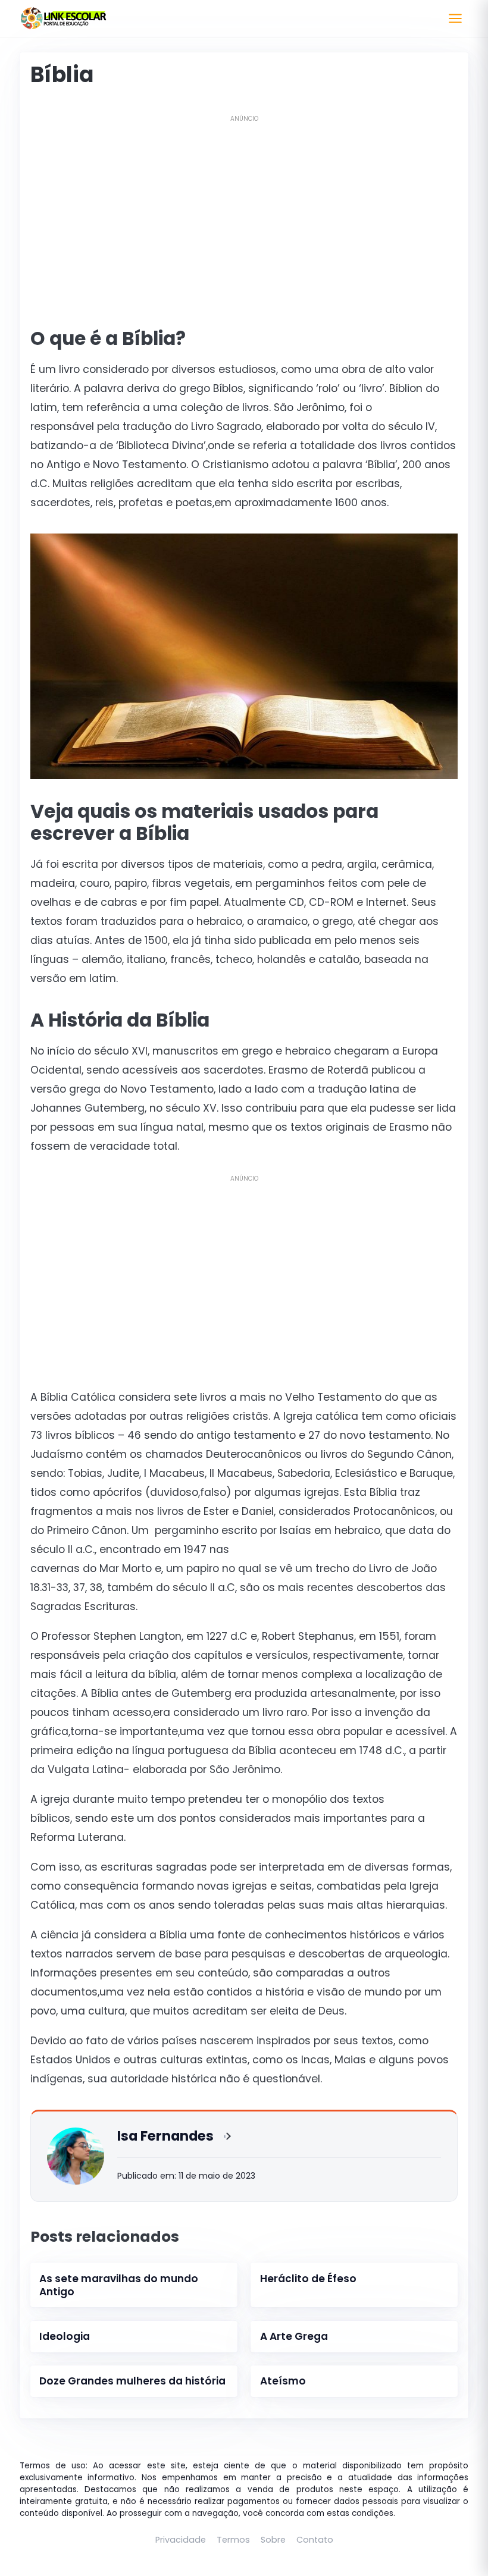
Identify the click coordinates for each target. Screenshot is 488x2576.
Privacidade (181, 2540)
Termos (233, 2540)
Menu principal (455, 18)
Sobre (273, 2540)
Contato (315, 2540)
